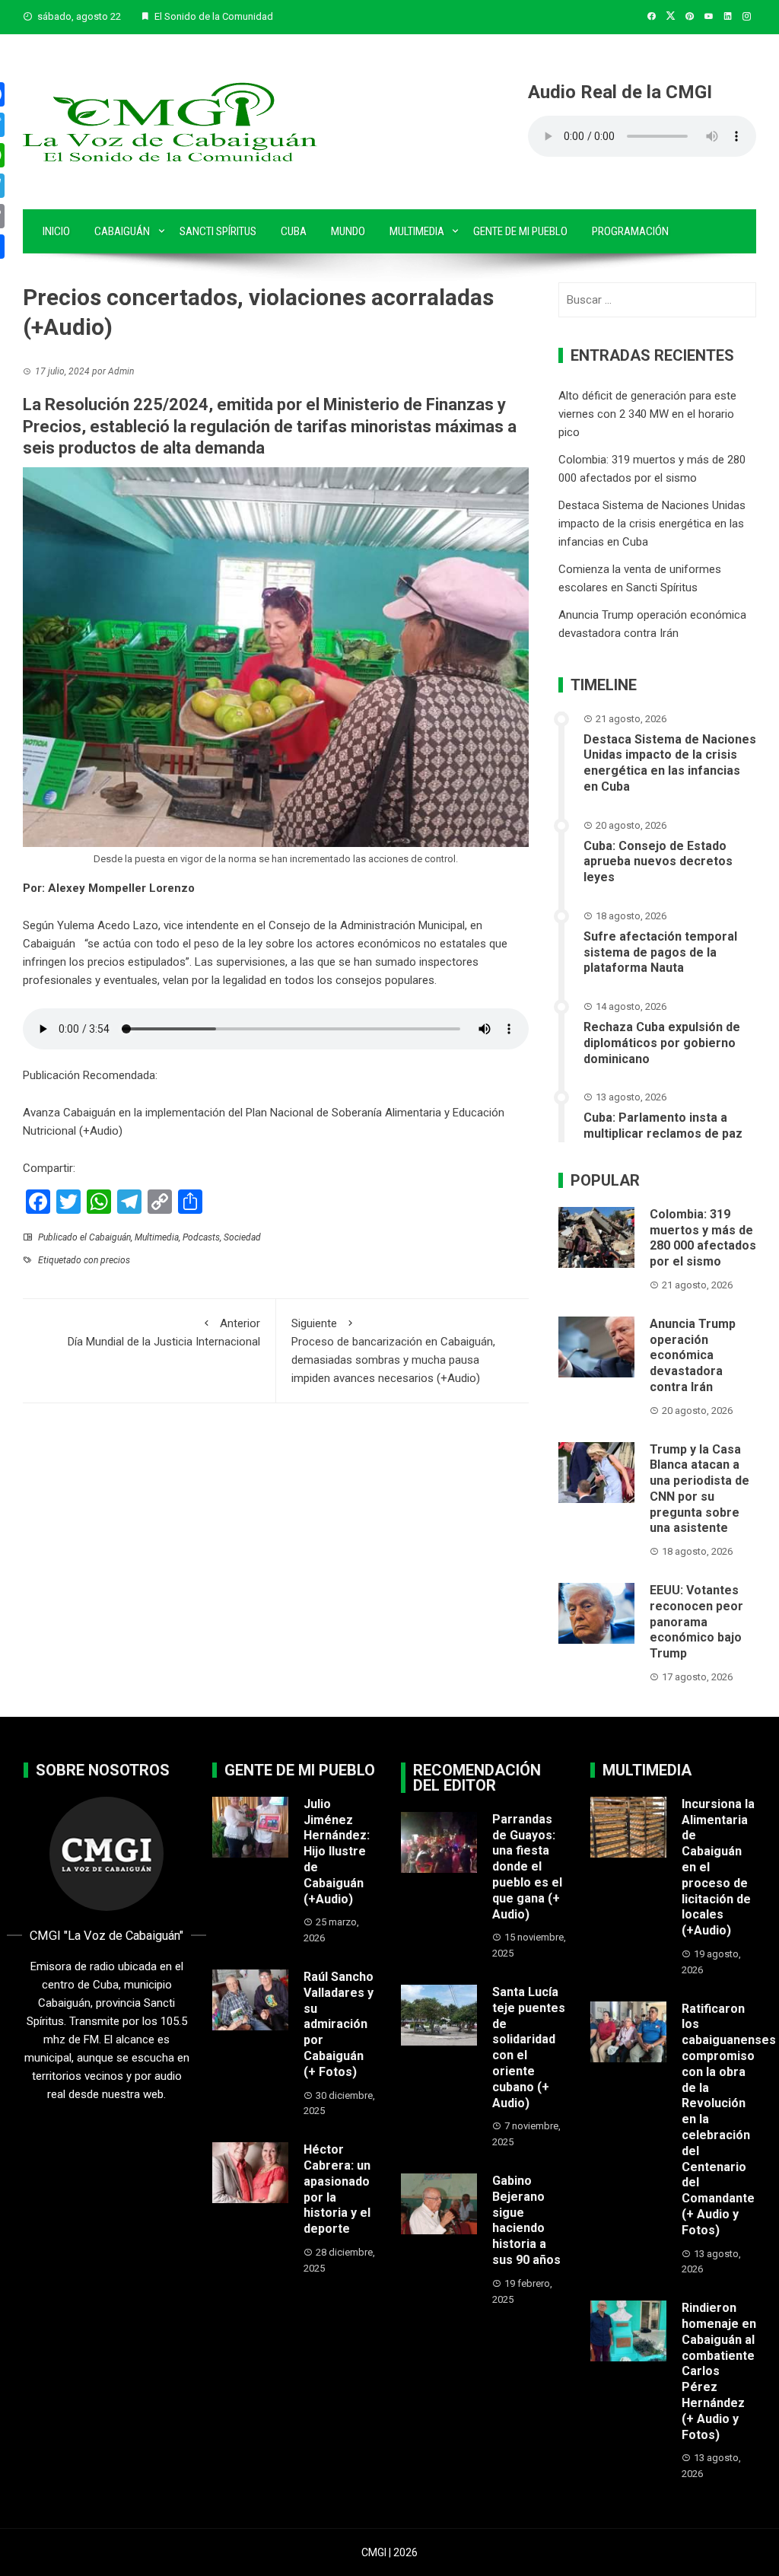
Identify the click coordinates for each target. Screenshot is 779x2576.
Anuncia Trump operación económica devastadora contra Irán (693, 1355)
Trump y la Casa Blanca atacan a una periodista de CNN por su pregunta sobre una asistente (700, 1489)
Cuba (294, 231)
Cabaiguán (122, 231)
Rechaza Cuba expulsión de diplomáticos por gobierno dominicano (662, 1043)
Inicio (56, 231)
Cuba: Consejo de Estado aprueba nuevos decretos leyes (658, 862)
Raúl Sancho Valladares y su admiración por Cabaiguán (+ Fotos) (339, 2024)
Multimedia (417, 231)
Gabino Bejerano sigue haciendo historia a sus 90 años (526, 2220)
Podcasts (201, 1237)
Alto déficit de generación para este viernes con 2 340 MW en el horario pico (647, 414)
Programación (630, 231)
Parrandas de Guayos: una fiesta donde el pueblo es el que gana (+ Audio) (527, 1867)
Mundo (348, 231)
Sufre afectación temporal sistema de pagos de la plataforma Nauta (660, 952)
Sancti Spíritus (218, 231)
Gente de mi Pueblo (520, 231)
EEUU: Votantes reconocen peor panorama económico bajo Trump (696, 1622)
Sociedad (242, 1237)
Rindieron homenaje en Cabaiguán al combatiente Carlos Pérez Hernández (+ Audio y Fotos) (719, 2371)
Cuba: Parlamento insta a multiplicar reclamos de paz (663, 1126)
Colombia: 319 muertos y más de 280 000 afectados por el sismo (703, 1238)
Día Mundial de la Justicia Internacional (164, 1333)
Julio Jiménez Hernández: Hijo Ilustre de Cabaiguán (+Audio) (337, 1852)
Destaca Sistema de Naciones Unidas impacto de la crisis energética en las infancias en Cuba (652, 524)
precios (115, 1260)
